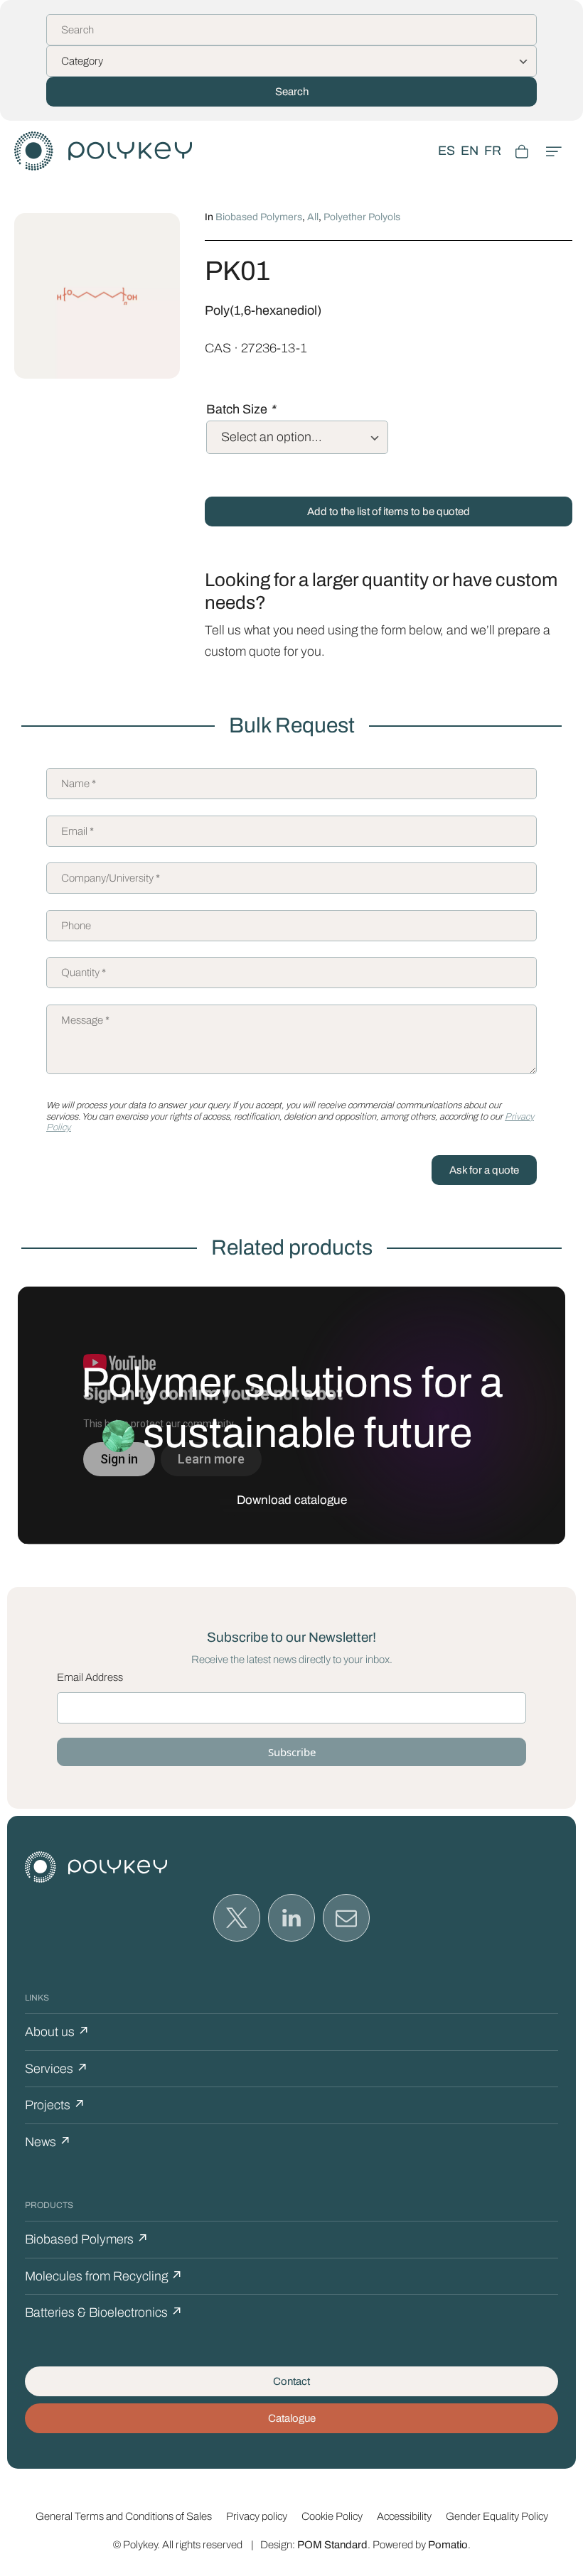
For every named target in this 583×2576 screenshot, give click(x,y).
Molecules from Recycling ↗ (104, 2276)
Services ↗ (57, 2069)
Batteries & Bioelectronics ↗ (104, 2312)
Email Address (90, 1677)
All (313, 217)
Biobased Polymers (259, 217)
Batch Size (241, 409)
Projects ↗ (55, 2105)
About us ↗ (57, 2032)
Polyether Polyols (362, 217)
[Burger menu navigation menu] (554, 151)
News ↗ (48, 2142)
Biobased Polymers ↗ (87, 2239)
